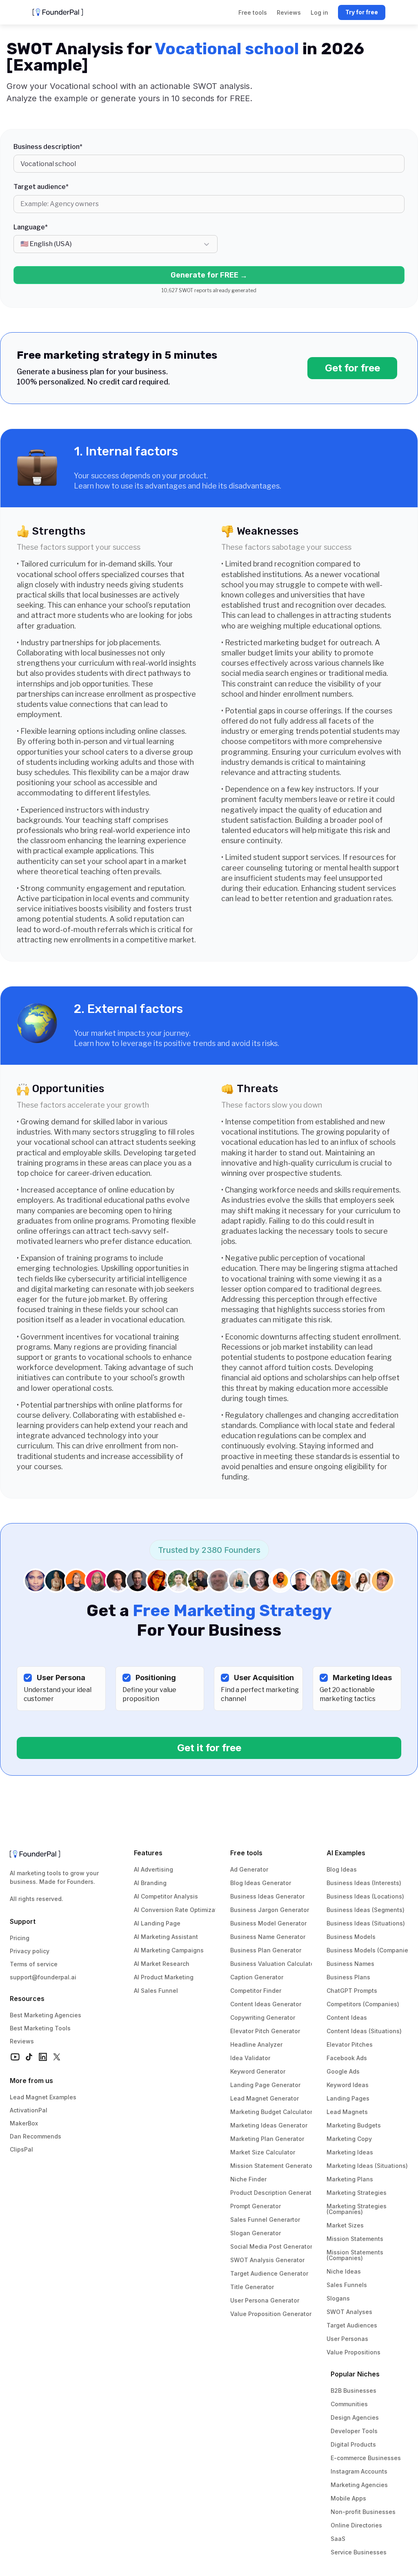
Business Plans (348, 1977)
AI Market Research (162, 1964)
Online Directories (356, 2525)
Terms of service (34, 1964)
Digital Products (353, 2444)
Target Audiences (352, 2325)
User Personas (347, 2339)
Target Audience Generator (269, 2273)
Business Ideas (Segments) (366, 1910)
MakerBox (24, 2123)
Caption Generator (257, 1977)
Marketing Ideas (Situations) (367, 2166)
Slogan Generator (256, 2233)
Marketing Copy (349, 2139)
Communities (349, 2404)
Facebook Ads (347, 2058)
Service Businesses (359, 2552)
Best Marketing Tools (40, 2028)
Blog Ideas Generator (261, 1883)
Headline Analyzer (256, 2044)
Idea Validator (250, 2058)
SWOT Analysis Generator (267, 2260)
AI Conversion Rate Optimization (180, 1910)
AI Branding (150, 1883)
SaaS (338, 2539)
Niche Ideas (344, 2271)
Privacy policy (30, 1951)
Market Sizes (345, 2225)
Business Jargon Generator (270, 1910)
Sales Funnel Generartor (265, 2220)
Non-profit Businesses (363, 2512)
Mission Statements (355, 2239)
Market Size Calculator (263, 2152)
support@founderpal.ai (43, 1977)
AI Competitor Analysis (166, 1896)
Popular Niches (355, 2374)
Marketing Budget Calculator (271, 2112)
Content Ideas (347, 2017)
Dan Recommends (36, 2136)
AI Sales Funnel (156, 1991)
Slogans (338, 2298)
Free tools (246, 1853)
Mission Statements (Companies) (356, 2255)
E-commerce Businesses (366, 2458)
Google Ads (343, 2071)
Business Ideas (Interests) (364, 1883)
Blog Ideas (342, 1869)
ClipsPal (21, 2149)
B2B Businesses (354, 2391)
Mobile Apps (348, 2498)
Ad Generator (249, 1869)
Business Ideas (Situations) (366, 1923)
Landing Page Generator (265, 2085)
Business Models (351, 1937)
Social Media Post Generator (271, 2246)
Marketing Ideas (350, 2152)
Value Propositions (354, 2352)
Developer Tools (354, 2431)
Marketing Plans (350, 2179)
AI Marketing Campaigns (169, 1950)
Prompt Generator (256, 2206)
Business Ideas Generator (267, 1896)
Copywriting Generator (263, 2017)
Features (148, 1853)
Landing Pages (348, 2098)
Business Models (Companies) (370, 1950)
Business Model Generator (268, 1923)
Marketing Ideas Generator (269, 2125)
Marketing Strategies (357, 2193)
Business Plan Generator (266, 1950)
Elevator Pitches (350, 2044)
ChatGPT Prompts (352, 1991)
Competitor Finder (256, 1991)
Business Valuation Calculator (273, 1964)
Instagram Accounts (359, 2471)
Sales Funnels (347, 2285)
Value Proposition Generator (271, 2314)
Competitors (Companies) (363, 2004)
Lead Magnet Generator (265, 2098)
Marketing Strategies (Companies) (357, 2209)
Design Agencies (355, 2417)
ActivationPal (29, 2110)
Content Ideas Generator (266, 2004)
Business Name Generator (268, 1937)
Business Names (350, 1964)
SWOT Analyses (349, 2312)
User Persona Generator (265, 2300)
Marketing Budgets (354, 2125)
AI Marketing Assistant (166, 1937)
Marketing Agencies (359, 2485)
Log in (319, 12)
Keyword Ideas (348, 2085)
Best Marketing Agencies (46, 2015)
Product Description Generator (274, 2193)
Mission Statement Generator (272, 2166)
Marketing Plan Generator (267, 2139)
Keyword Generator (258, 2071)
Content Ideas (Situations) (364, 2031)
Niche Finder (248, 2179)
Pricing (20, 1938)
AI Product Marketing (164, 1977)
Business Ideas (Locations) (365, 1896)
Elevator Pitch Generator (265, 2031)
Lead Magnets (347, 2112)
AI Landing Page (157, 1923)
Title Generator (252, 2287)
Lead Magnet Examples (43, 2097)
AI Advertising (153, 1869)
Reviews (22, 2041)
